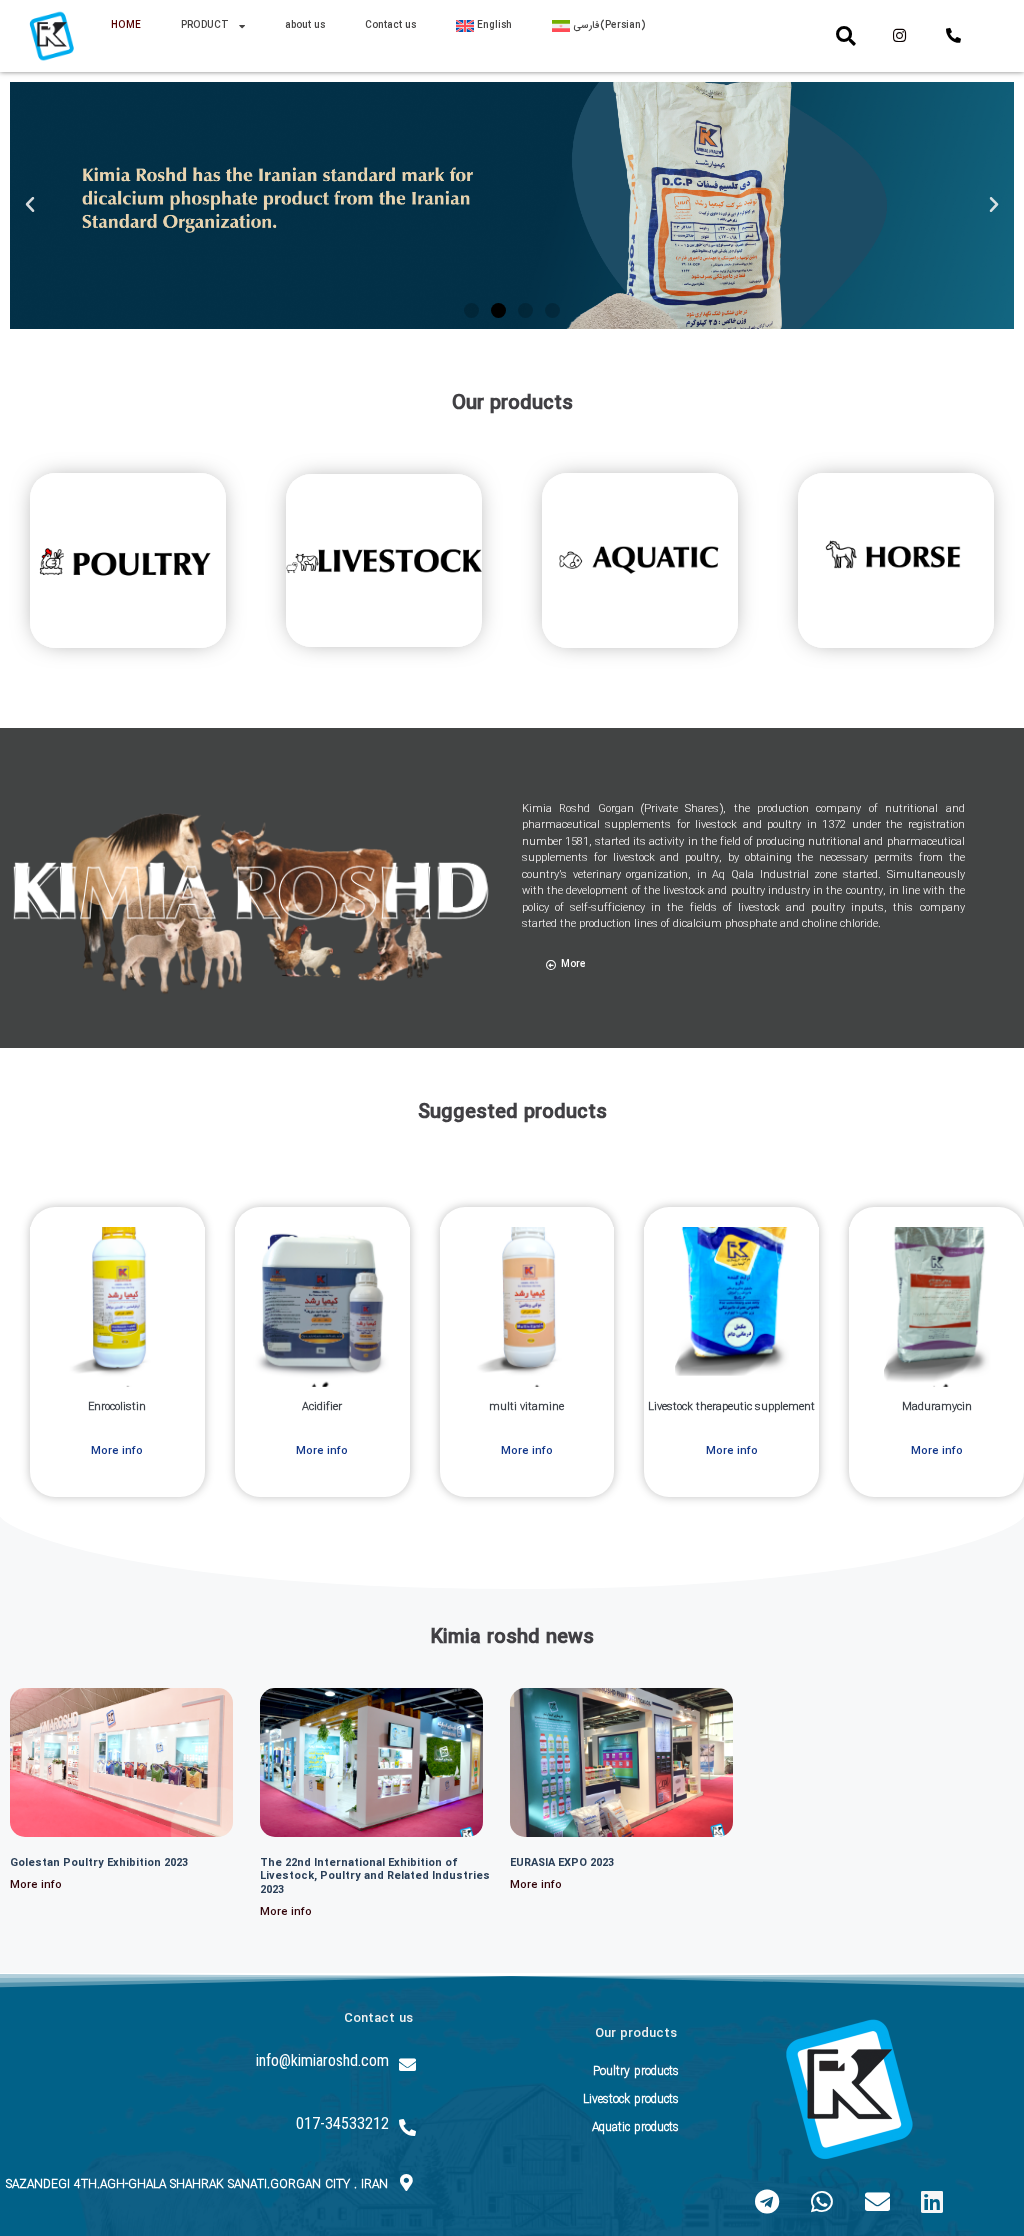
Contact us (390, 25)
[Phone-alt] (954, 36)
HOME (126, 25)
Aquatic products (635, 2127)
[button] (846, 36)
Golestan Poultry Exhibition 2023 (99, 1863)
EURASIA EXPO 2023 (562, 1863)
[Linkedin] (932, 2201)
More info (36, 1885)
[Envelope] (877, 2201)
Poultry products (636, 2071)
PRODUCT (205, 25)
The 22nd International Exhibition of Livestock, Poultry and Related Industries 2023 (375, 1876)
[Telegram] (767, 2201)
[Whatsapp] (822, 2201)
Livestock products (631, 2099)
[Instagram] (899, 36)
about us (305, 25)
